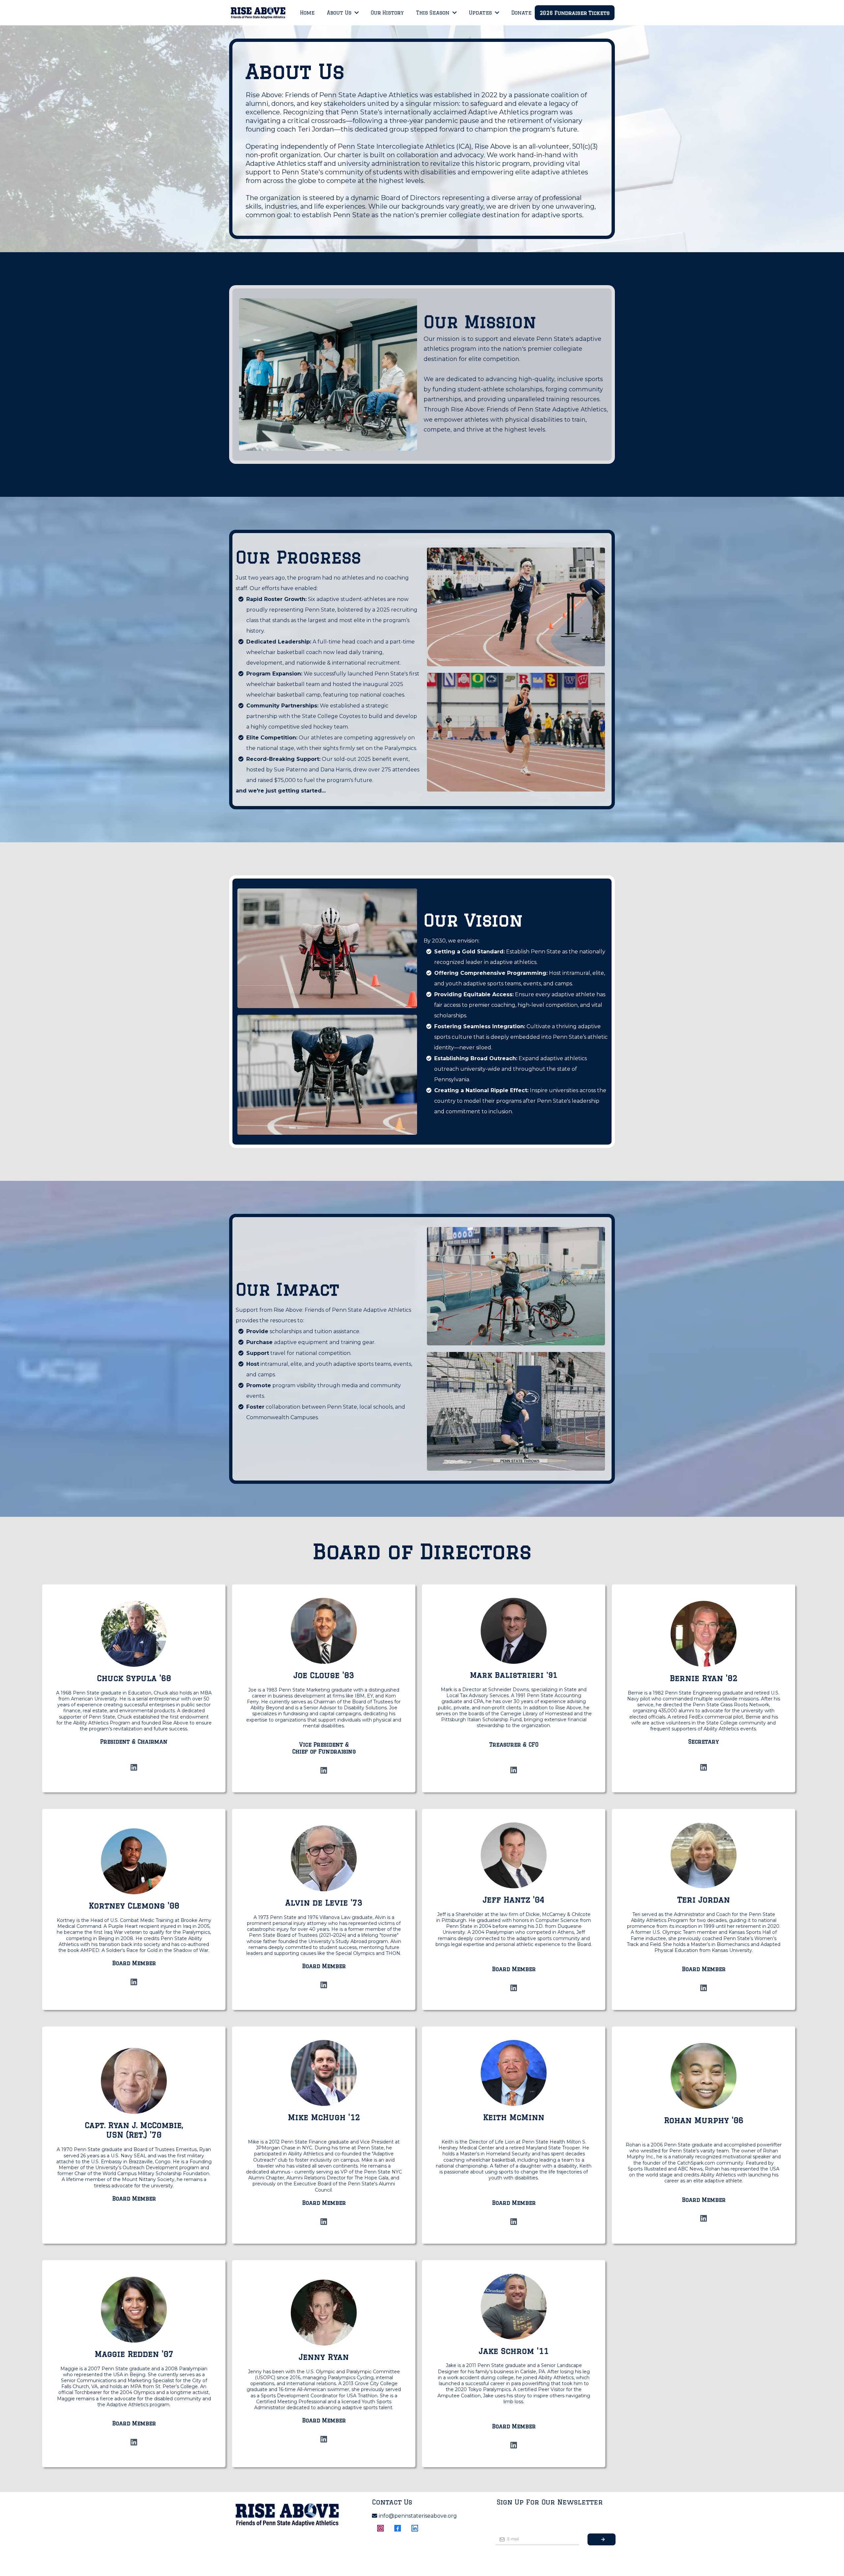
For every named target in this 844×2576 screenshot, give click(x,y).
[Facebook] (398, 2528)
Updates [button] (481, 13)
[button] (356, 13)
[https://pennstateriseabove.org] (258, 13)
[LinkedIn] (134, 1767)
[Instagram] (380, 2528)
